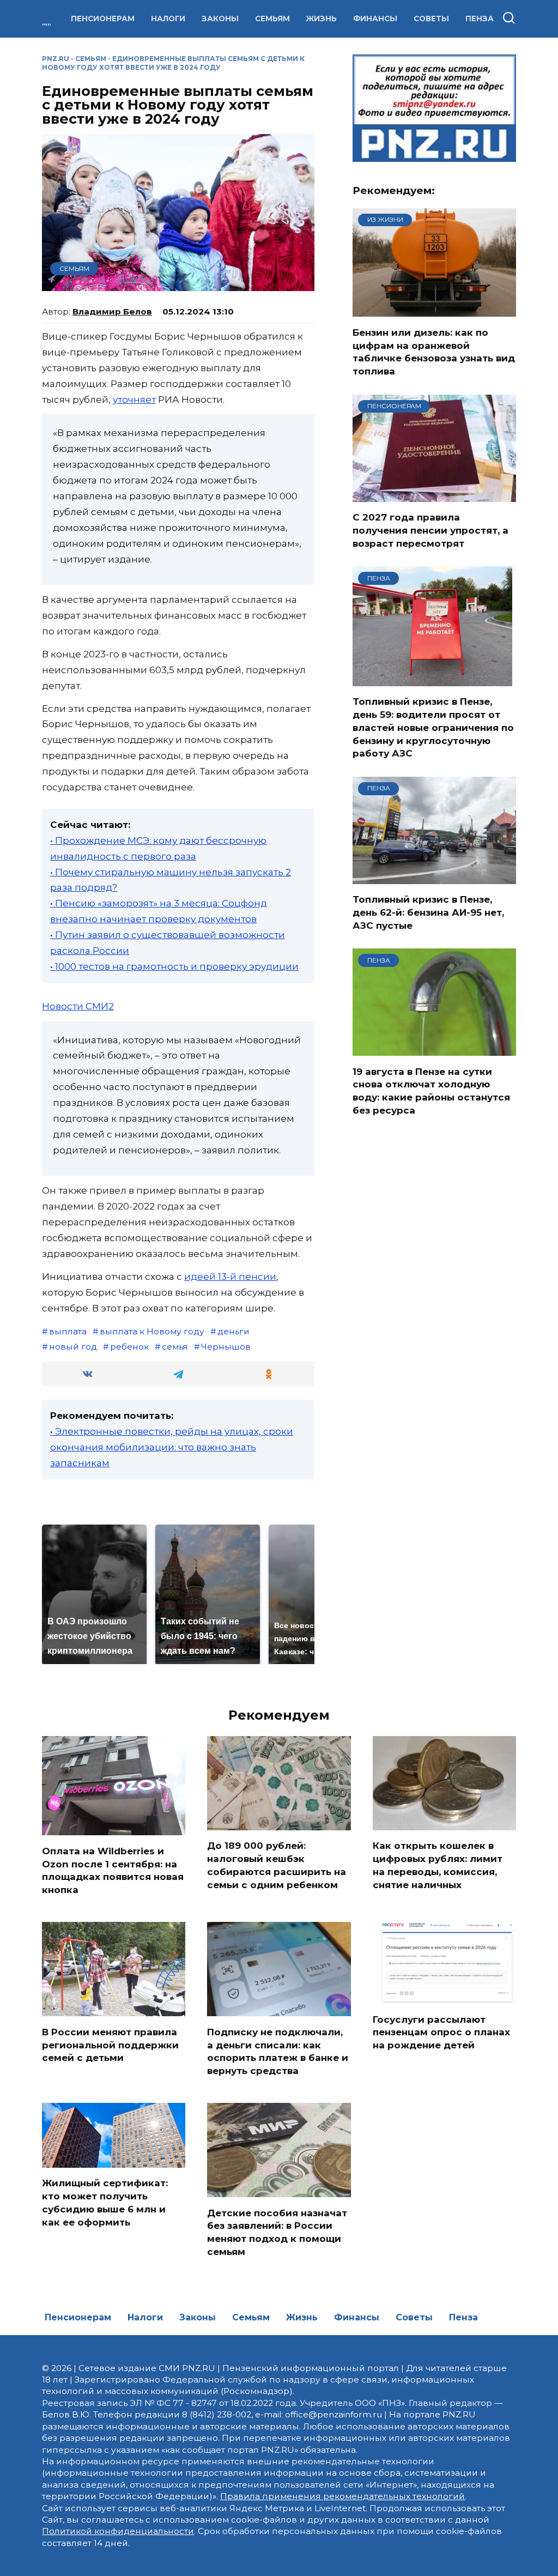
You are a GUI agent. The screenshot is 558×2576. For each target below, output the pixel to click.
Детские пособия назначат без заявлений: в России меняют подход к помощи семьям (277, 2232)
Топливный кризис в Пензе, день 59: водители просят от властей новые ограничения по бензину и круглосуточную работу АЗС (433, 727)
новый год (73, 1347)
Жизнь (322, 19)
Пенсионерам (103, 19)
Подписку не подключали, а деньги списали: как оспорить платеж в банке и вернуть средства (278, 2051)
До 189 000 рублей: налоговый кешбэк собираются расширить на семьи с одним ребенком (277, 1865)
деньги (233, 1331)
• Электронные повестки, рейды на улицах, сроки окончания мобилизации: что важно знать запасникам (172, 1447)
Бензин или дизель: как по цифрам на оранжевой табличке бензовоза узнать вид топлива (434, 351)
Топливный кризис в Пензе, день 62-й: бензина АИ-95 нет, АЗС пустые (428, 912)
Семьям (272, 19)
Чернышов (226, 1347)
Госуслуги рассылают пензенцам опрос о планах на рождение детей (441, 2032)
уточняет (134, 400)
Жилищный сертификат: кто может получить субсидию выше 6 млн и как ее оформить (105, 2202)
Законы (220, 19)
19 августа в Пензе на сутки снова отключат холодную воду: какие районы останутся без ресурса (431, 1090)
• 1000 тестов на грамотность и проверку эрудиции (174, 966)
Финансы (375, 19)
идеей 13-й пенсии (230, 1277)
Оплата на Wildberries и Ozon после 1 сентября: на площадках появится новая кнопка (113, 1870)
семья (175, 1347)
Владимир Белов (112, 312)
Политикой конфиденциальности (118, 2531)
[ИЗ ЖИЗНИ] (434, 310)
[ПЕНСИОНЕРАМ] (434, 495)
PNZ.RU (56, 59)
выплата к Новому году (152, 1331)
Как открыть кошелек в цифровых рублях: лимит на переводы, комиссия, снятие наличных (438, 1865)
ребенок (129, 1347)
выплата (68, 1331)
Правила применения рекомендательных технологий (342, 2496)
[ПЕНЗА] (432, 679)
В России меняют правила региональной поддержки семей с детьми (110, 2045)
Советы (431, 19)
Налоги (168, 19)
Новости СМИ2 (78, 1006)
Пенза (480, 19)
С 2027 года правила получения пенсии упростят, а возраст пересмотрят (430, 530)
